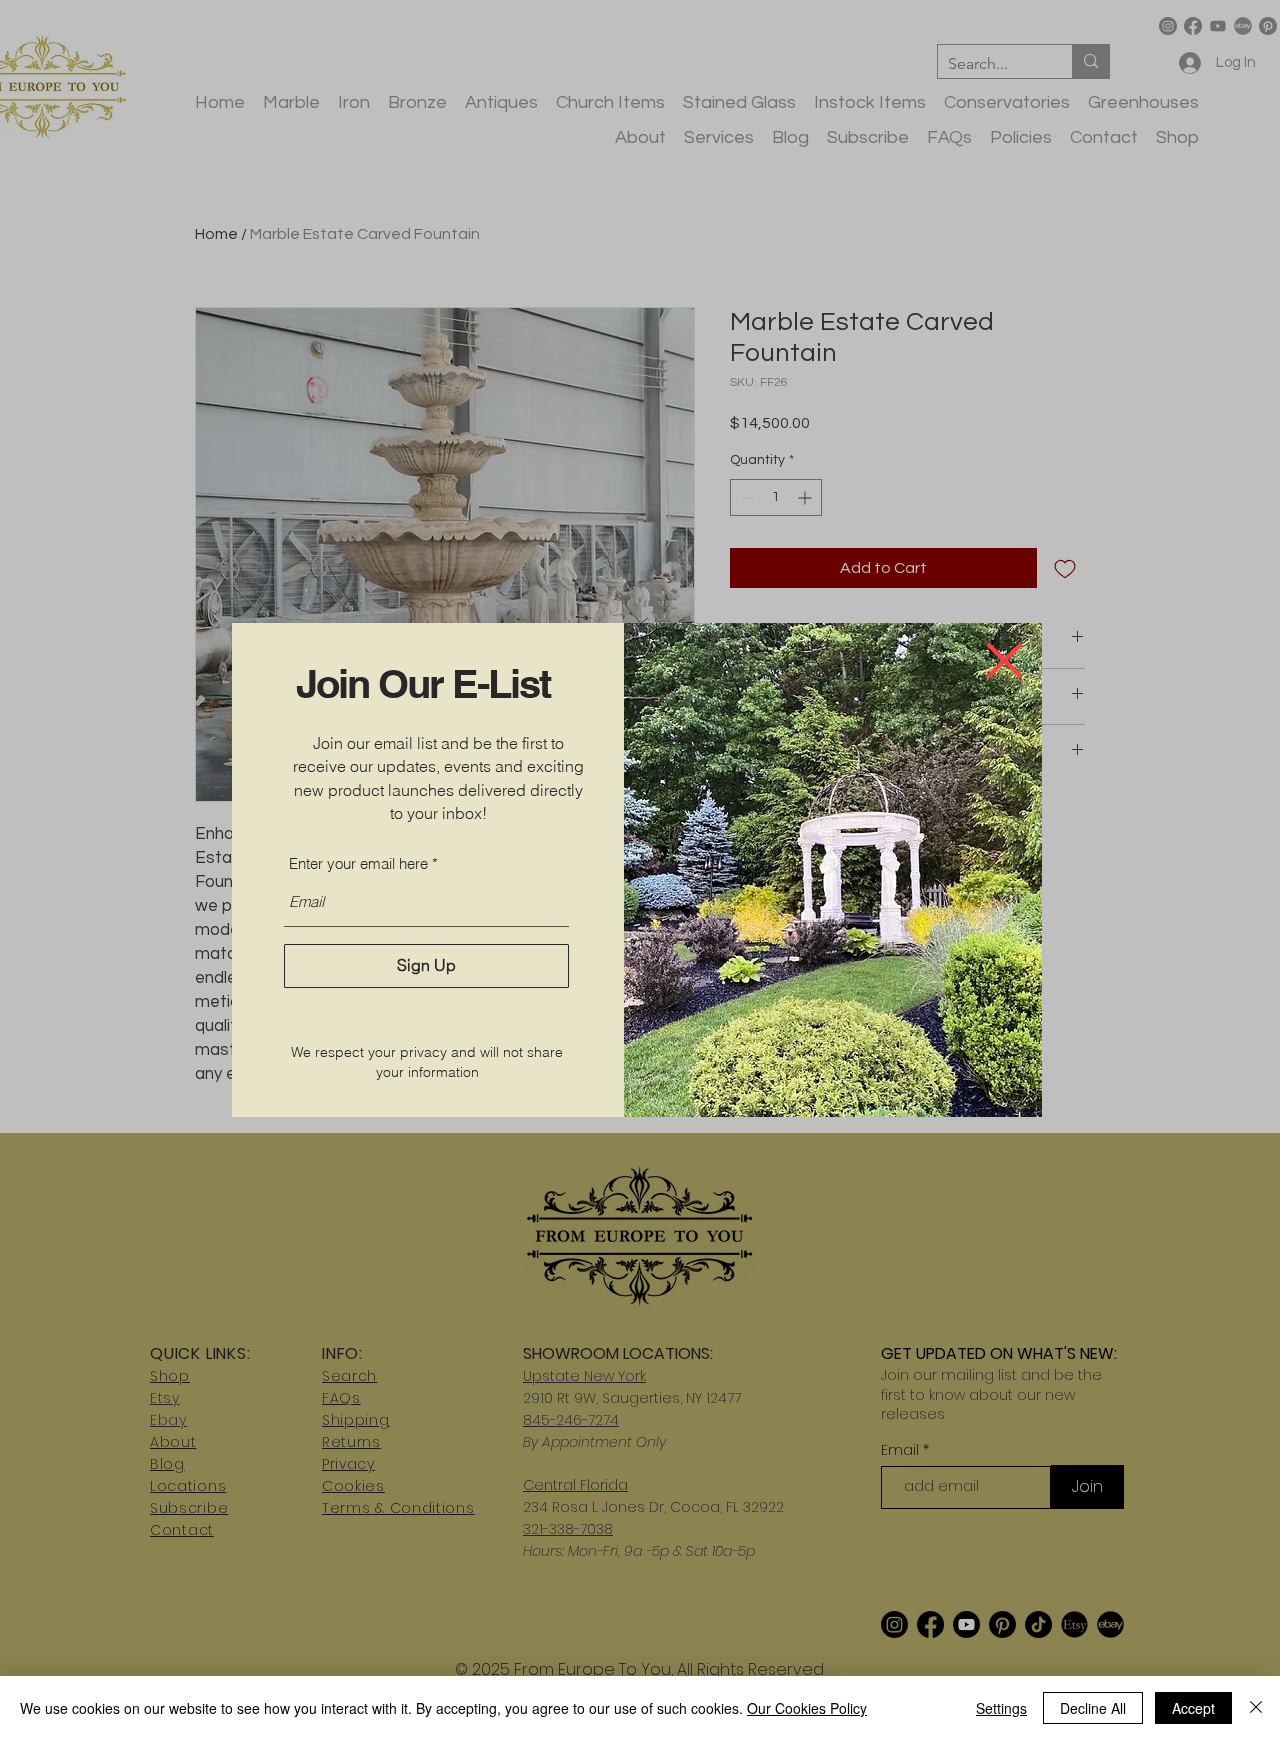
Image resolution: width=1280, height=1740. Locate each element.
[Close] (1256, 1708)
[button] (1004, 660)
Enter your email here (358, 863)
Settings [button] (1001, 1708)
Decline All (1093, 1708)
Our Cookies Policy (807, 1708)
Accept (1193, 1708)
